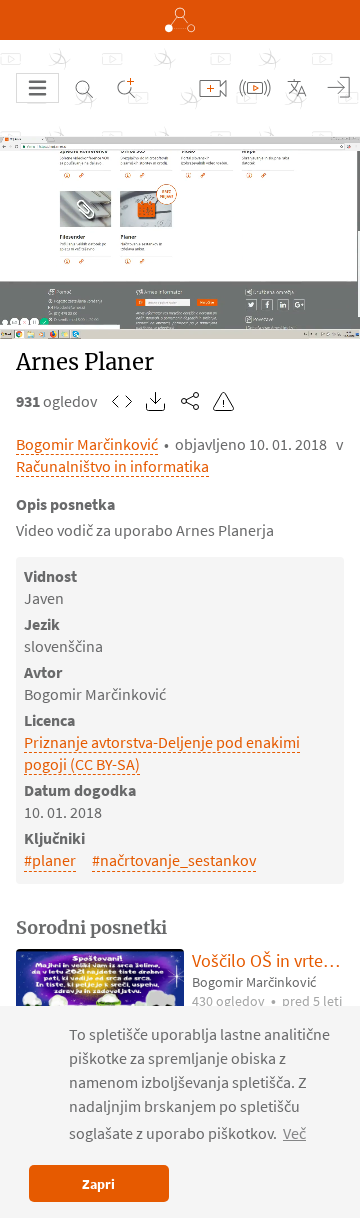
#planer (50, 860)
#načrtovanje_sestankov (174, 860)
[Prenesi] (156, 401)
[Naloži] (213, 88)
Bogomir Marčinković (87, 444)
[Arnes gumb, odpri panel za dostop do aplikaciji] (180, 20)
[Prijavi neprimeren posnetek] (224, 401)
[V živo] (255, 88)
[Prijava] (339, 88)
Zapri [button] (98, 1184)
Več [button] (294, 1133)
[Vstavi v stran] (122, 401)
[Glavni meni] (37, 88)
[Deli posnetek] (190, 401)
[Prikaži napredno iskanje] (126, 88)
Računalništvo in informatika (112, 466)
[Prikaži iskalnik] (84, 88)
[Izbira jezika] (297, 88)
